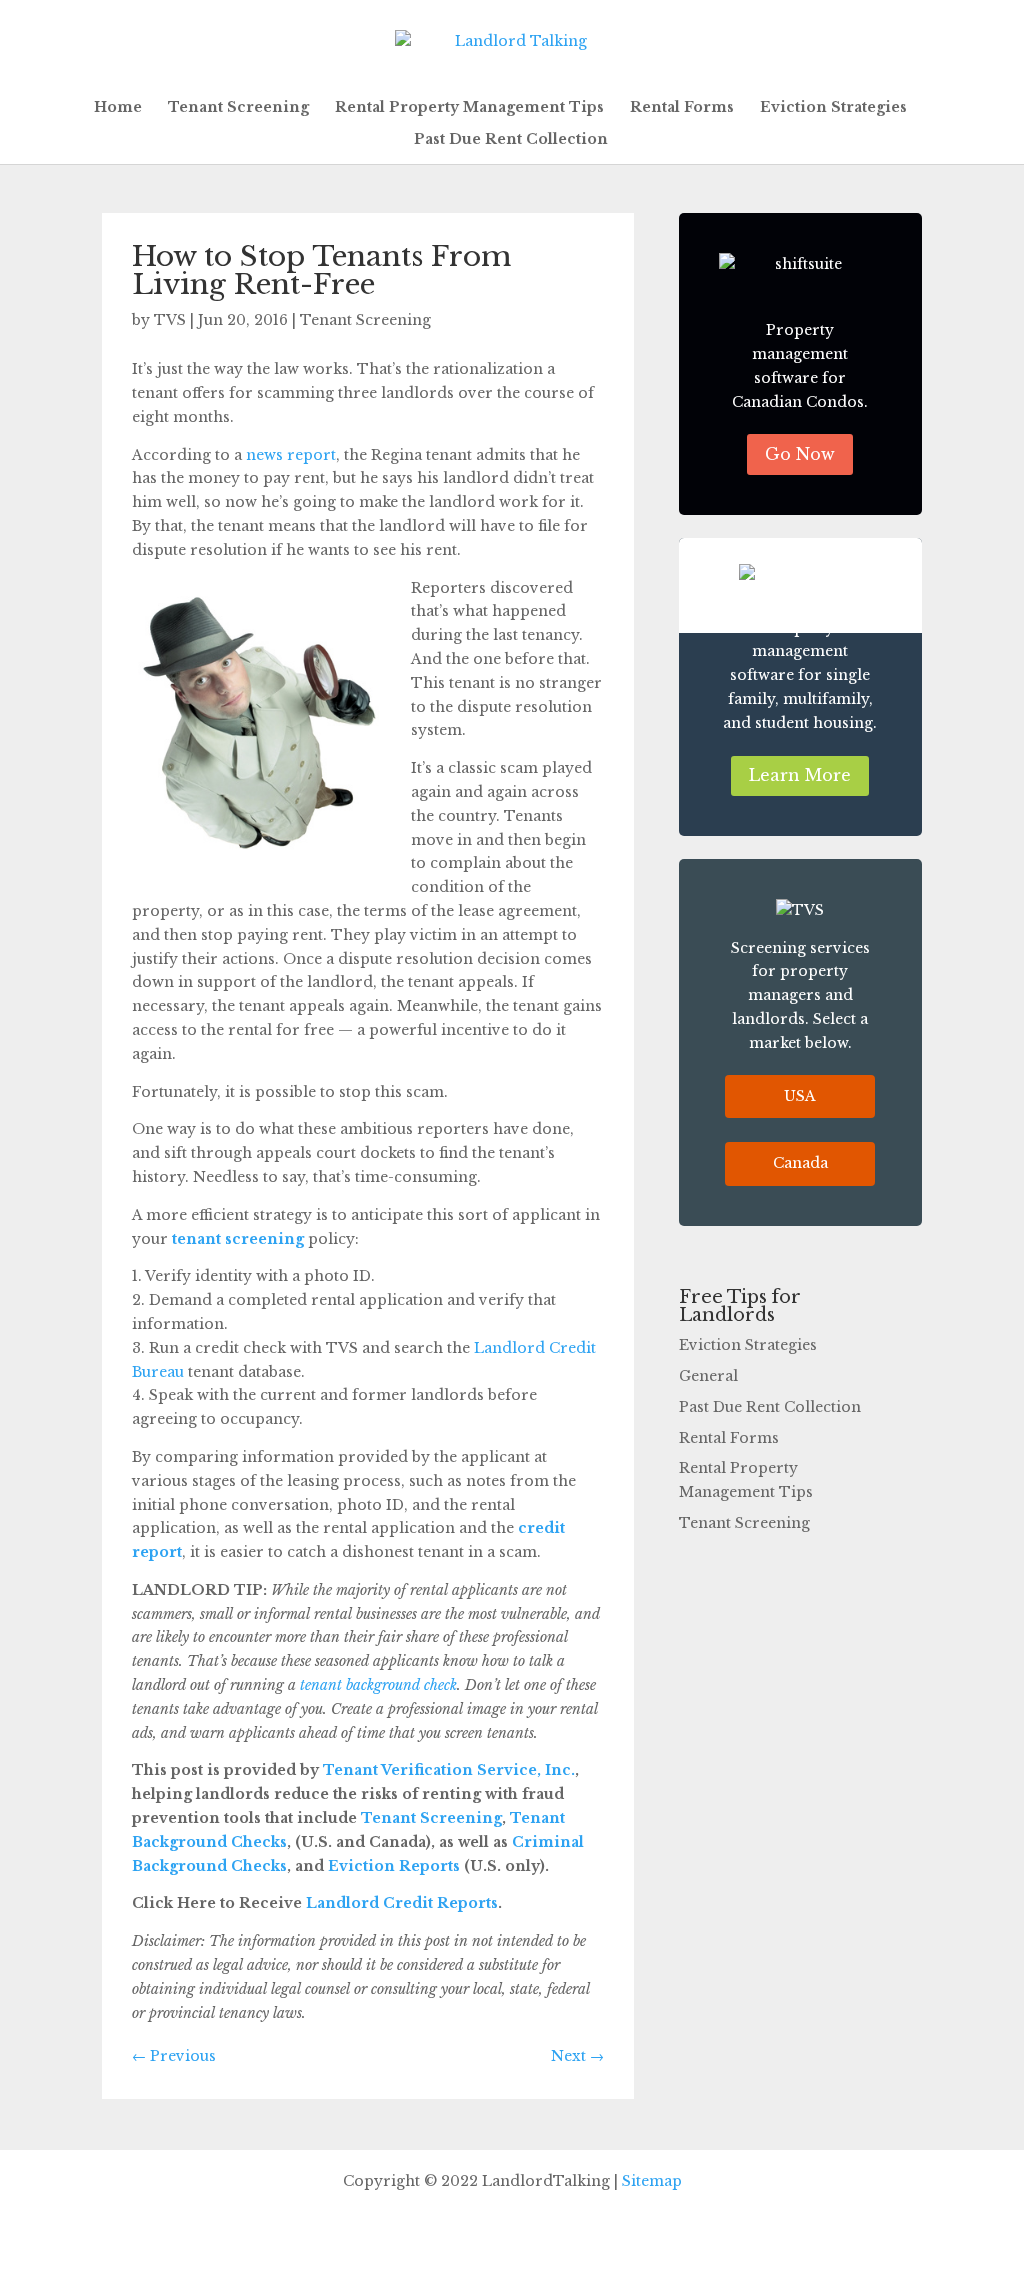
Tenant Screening (238, 108)
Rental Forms (682, 108)
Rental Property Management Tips (469, 108)
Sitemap (652, 2181)
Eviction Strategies (833, 108)
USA (800, 1096)
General (708, 1376)
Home (118, 108)
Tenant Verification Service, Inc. (447, 1770)
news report (291, 455)
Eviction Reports (392, 1866)
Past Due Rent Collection (511, 140)
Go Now (800, 454)
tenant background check (378, 1685)
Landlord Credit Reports (400, 1903)
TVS (170, 320)
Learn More (800, 775)
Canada (800, 1163)
